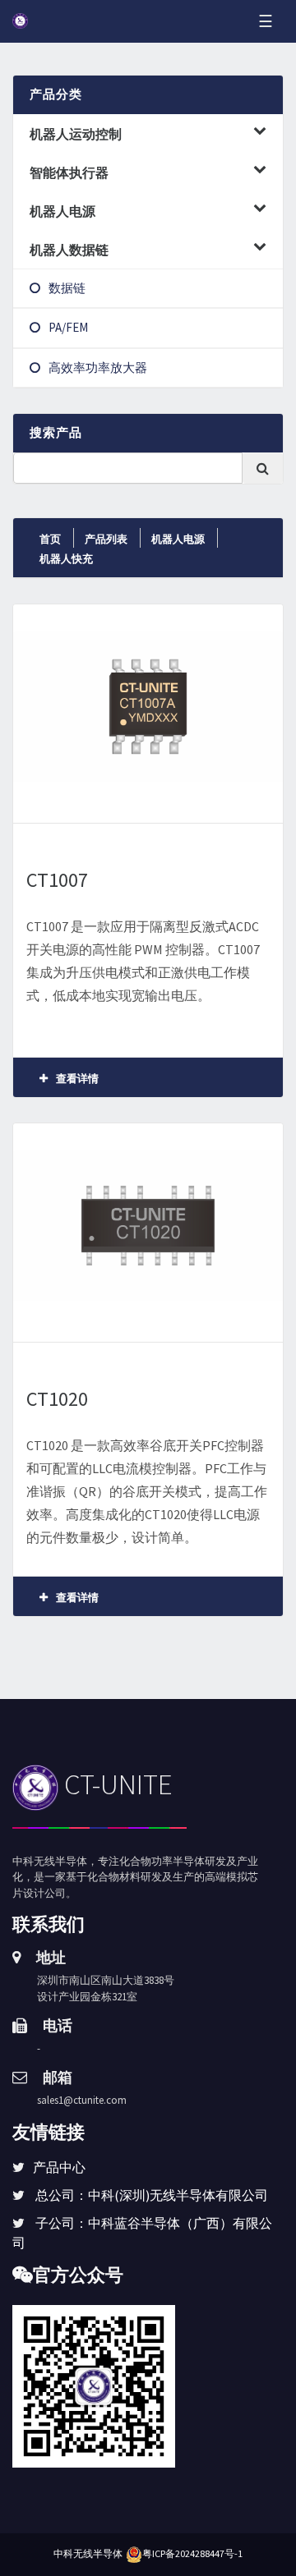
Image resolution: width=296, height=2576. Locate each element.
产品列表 (106, 539)
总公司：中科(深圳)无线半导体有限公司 (152, 2195)
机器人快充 (66, 559)
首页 (50, 539)
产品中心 (59, 2167)
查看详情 (75, 1079)
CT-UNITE (116, 1784)
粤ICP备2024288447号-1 (192, 2553)
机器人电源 (178, 539)
